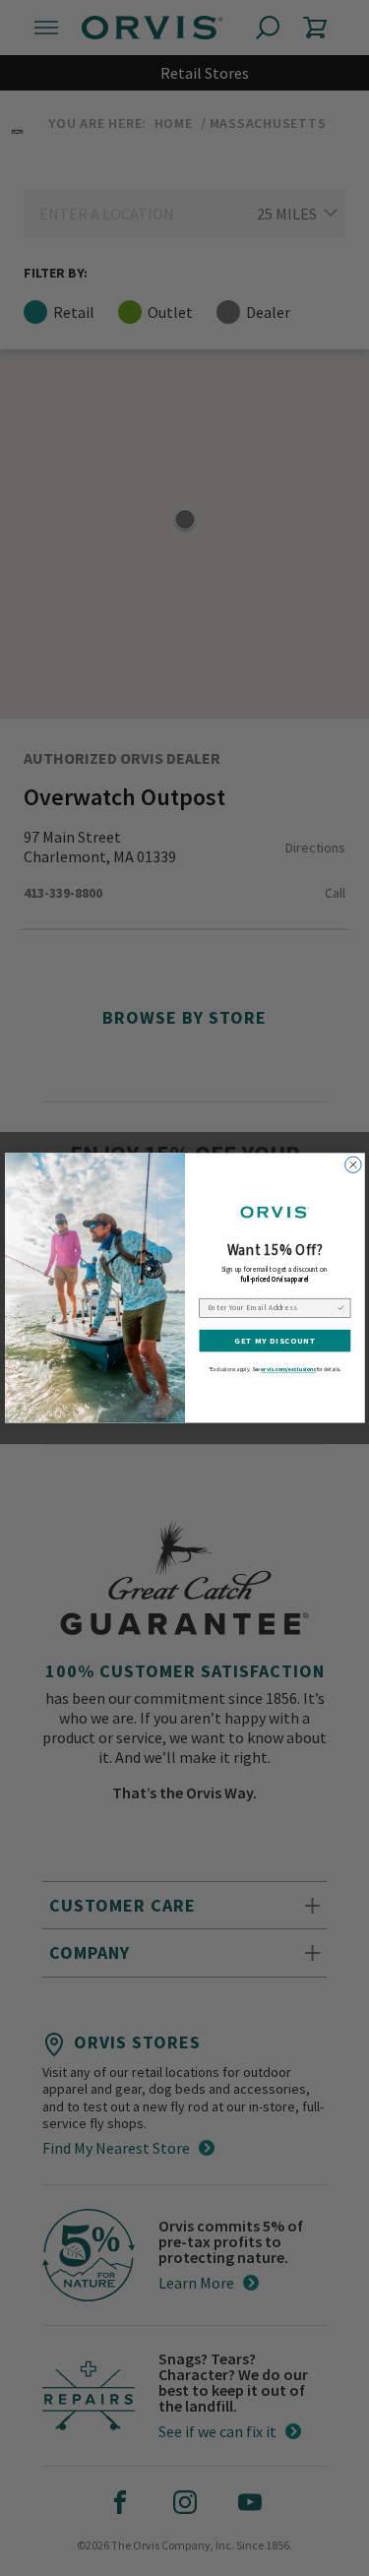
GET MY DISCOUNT (275, 1341)
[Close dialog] (352, 1164)
